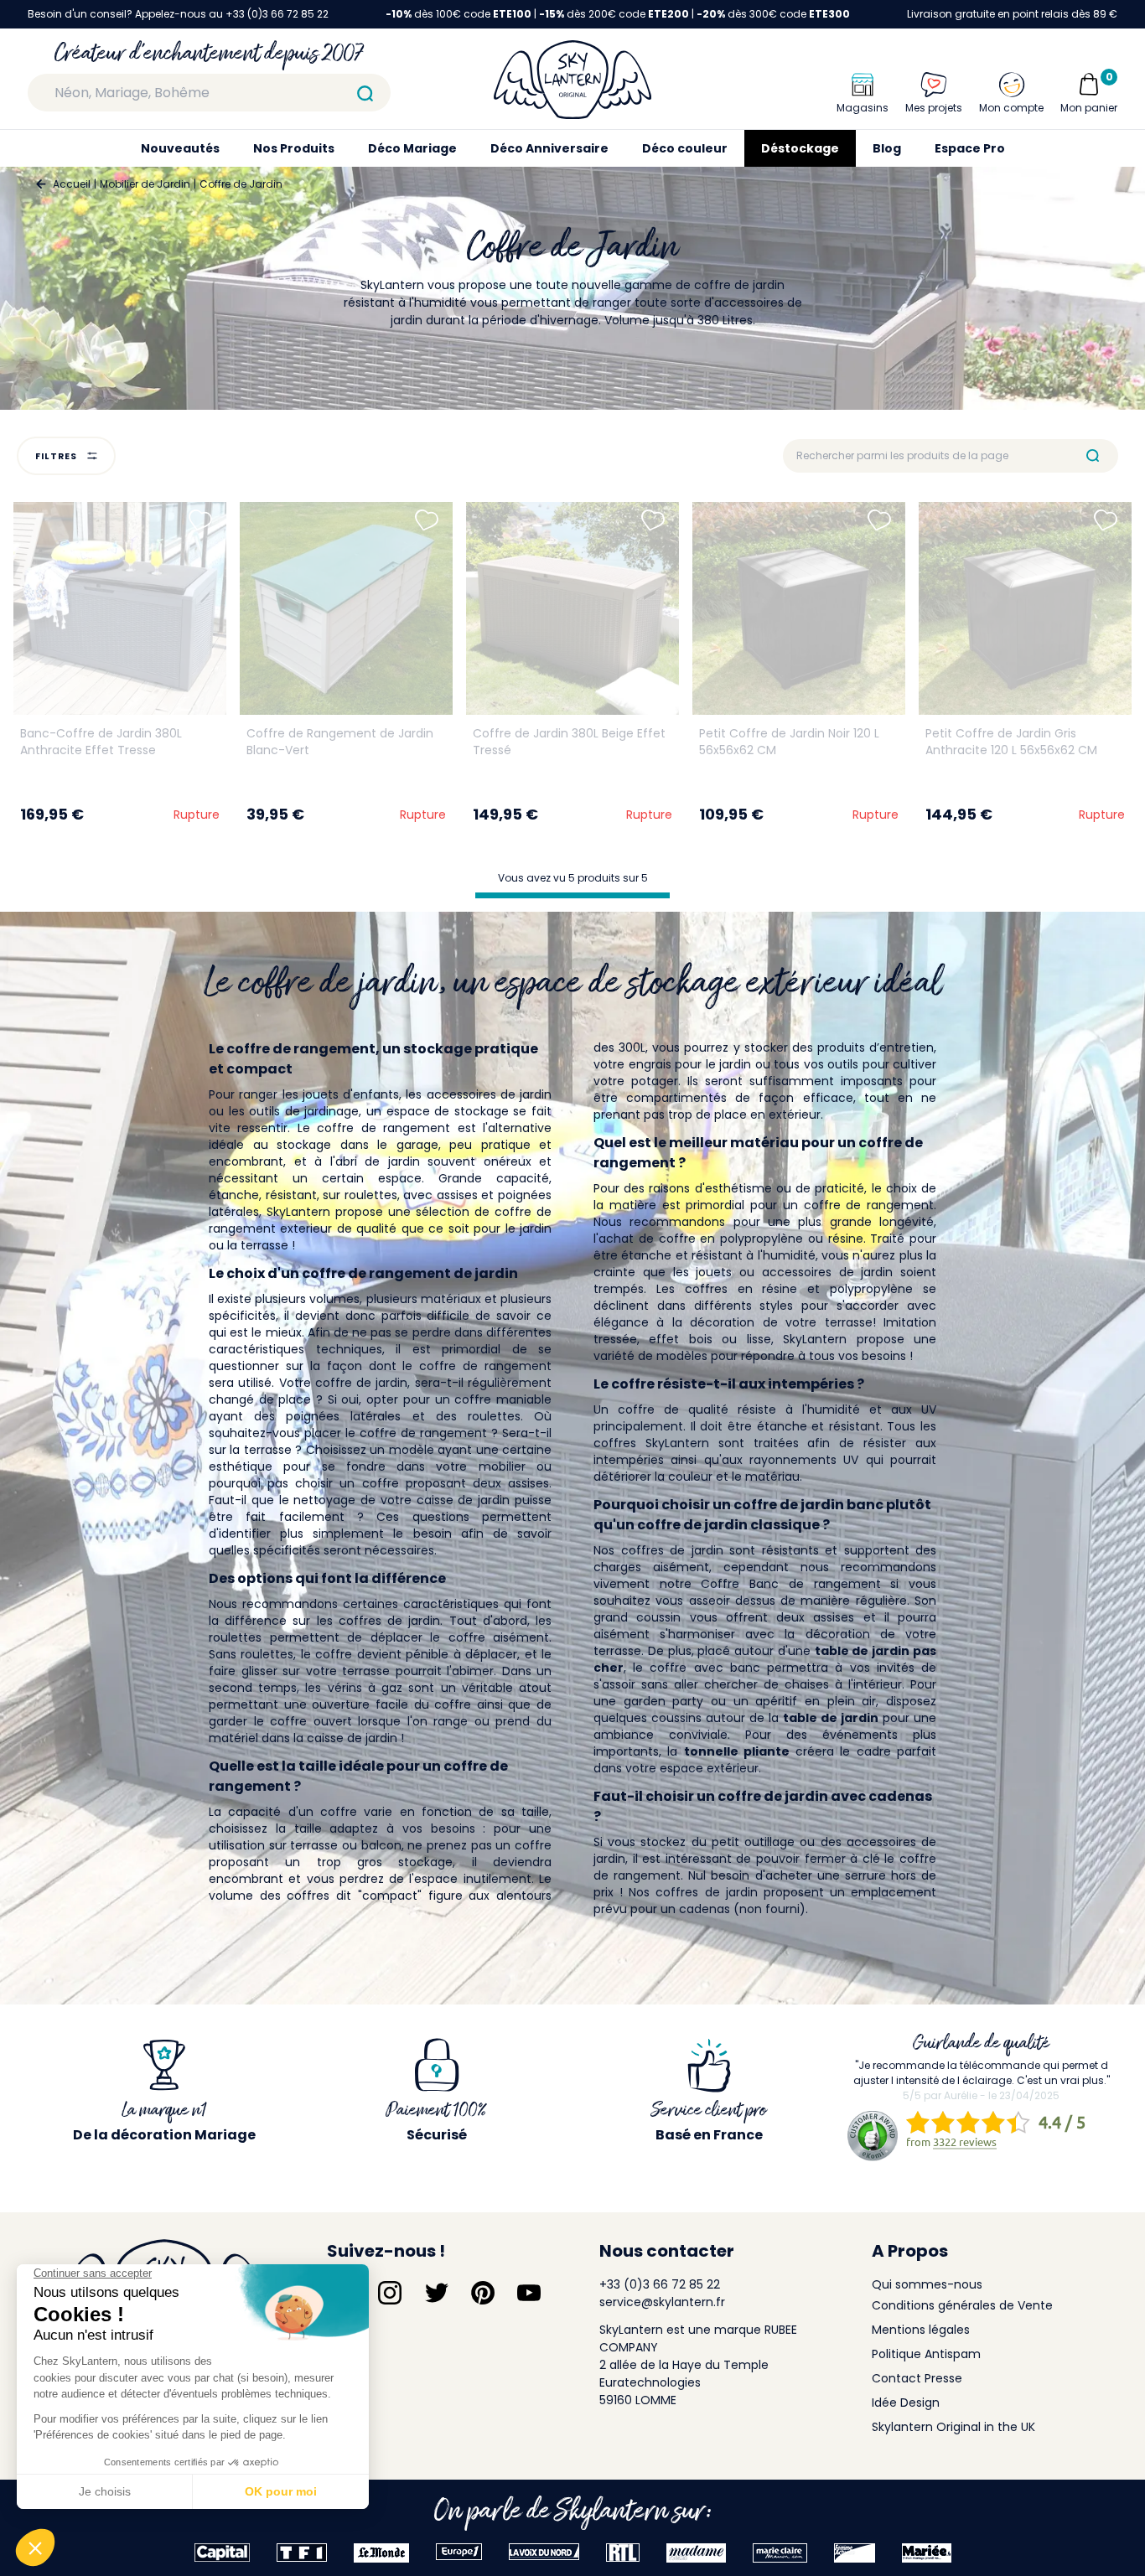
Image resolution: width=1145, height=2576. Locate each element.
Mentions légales (921, 2330)
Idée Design (906, 2403)
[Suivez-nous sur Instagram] (390, 2293)
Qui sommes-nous (927, 2284)
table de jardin (831, 1718)
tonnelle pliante (737, 1751)
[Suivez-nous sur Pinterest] (483, 2293)
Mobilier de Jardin (145, 184)
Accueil (72, 184)
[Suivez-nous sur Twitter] (437, 2293)
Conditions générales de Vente (962, 2305)
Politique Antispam (926, 2354)
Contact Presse (917, 2378)
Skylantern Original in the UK (953, 2427)
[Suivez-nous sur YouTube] (529, 2293)
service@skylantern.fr (662, 2302)
